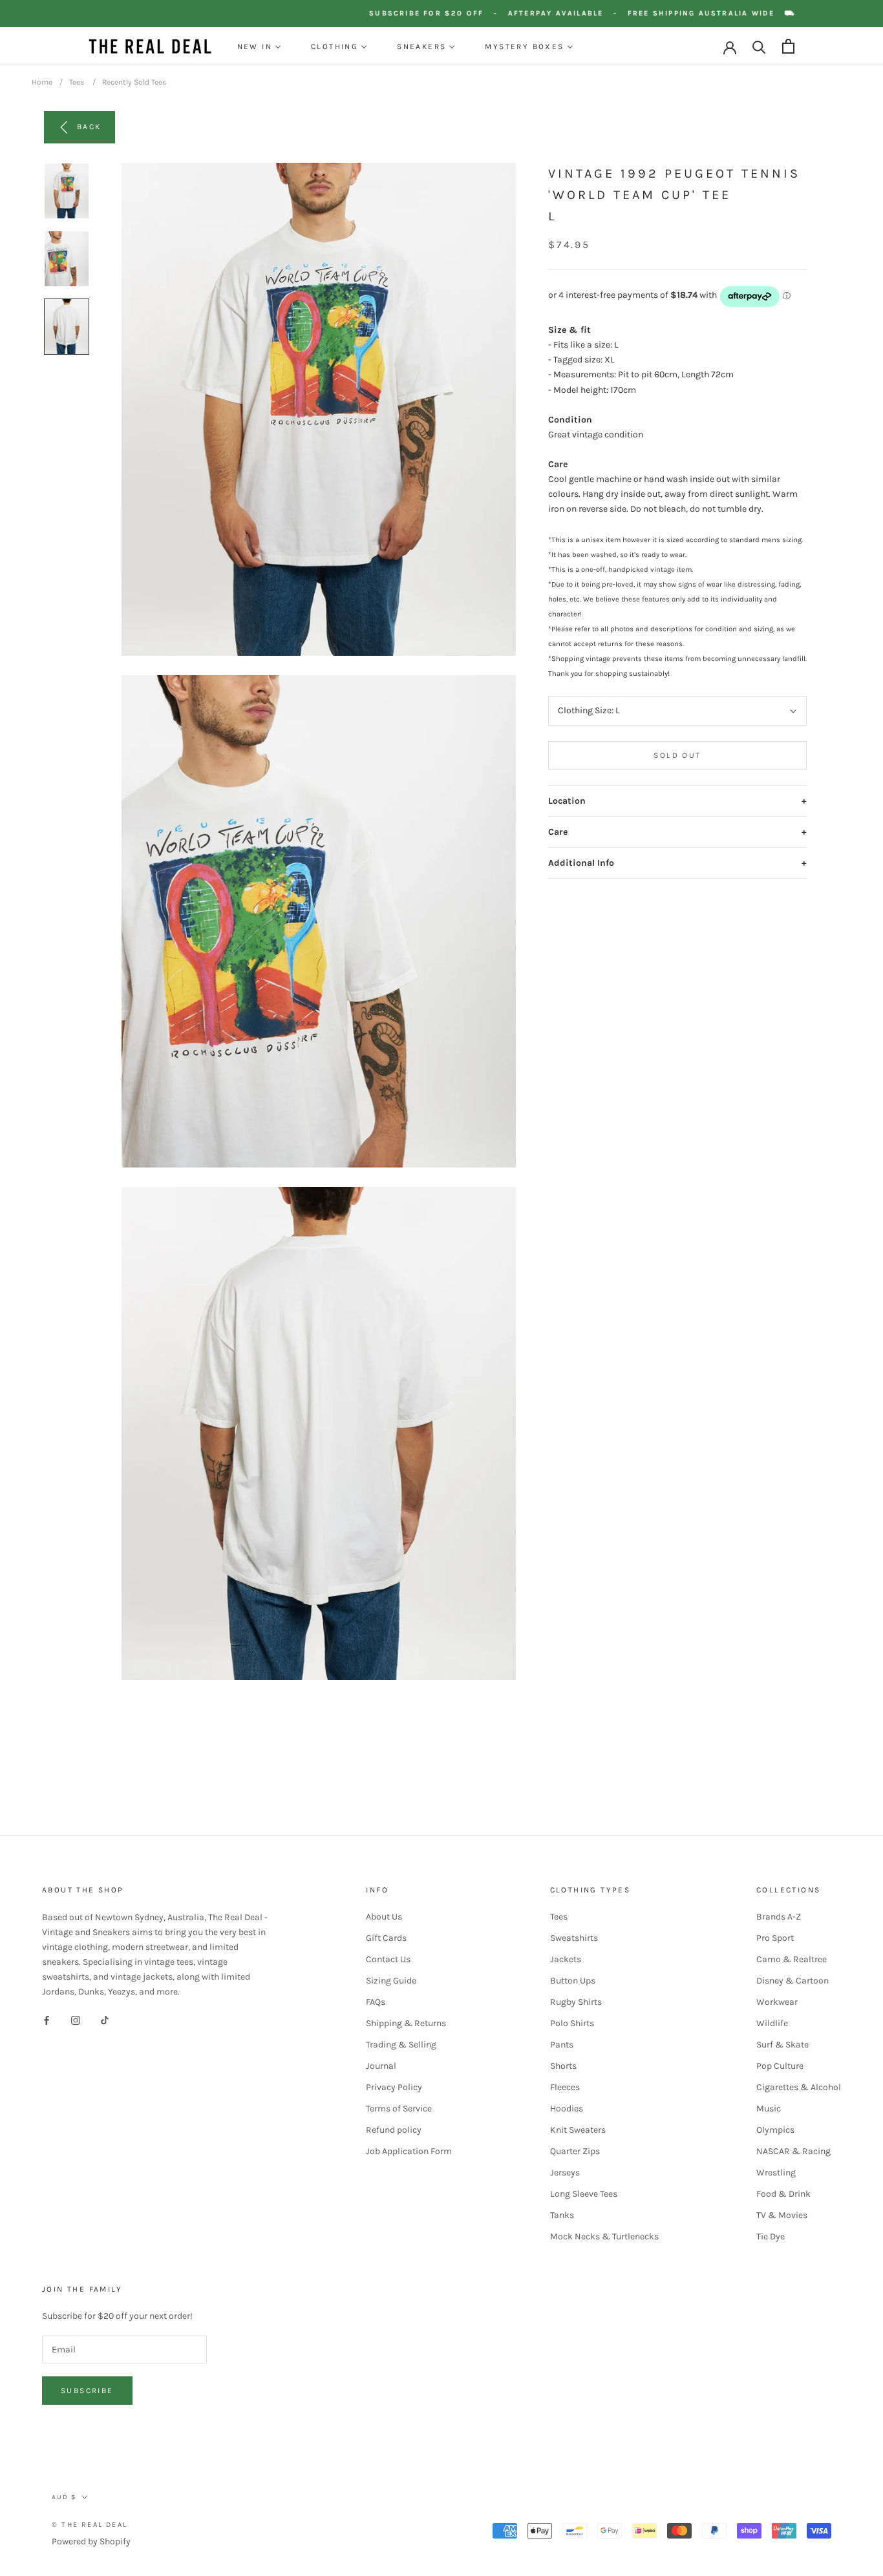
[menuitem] (259, 47)
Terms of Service (399, 2109)
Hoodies (567, 2109)
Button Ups (573, 1981)
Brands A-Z (779, 1917)
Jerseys (565, 2173)
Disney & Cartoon (793, 1981)
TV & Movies (782, 2215)
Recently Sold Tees (134, 82)
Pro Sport (775, 1938)
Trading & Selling (401, 2045)
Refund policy (394, 2130)
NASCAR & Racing (793, 2151)
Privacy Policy (394, 2087)
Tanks (562, 2215)
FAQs (376, 2002)
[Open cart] (788, 46)
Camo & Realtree (792, 1959)
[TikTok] (105, 2019)
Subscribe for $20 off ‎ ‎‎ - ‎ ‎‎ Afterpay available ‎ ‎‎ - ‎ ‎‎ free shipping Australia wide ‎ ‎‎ (597, 13)
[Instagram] (76, 2019)
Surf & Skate (782, 2045)
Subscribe (87, 2391)
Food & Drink (783, 2194)
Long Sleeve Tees (584, 2194)
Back (89, 127)
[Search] (759, 46)
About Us (384, 1917)
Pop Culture (780, 2066)
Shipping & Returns (406, 2023)
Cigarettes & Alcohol (799, 2087)
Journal (381, 2066)
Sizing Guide (391, 1981)
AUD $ (64, 2497)
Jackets (566, 1959)
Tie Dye (771, 2236)
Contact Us (388, 1959)
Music (769, 2109)
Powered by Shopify (91, 2541)
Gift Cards (386, 1938)
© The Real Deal (90, 2525)
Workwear (777, 2002)
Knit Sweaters (578, 2130)
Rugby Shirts (576, 2002)
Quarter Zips (575, 2151)
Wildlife (772, 2023)
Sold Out (677, 755)
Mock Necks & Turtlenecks (604, 2236)
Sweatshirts (574, 1938)
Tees (77, 82)
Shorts (563, 2066)
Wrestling (776, 2173)
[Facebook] (47, 2019)
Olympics (775, 2130)
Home (42, 82)
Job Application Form (409, 2151)
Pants (562, 2045)
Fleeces (565, 2087)
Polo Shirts (572, 2023)
